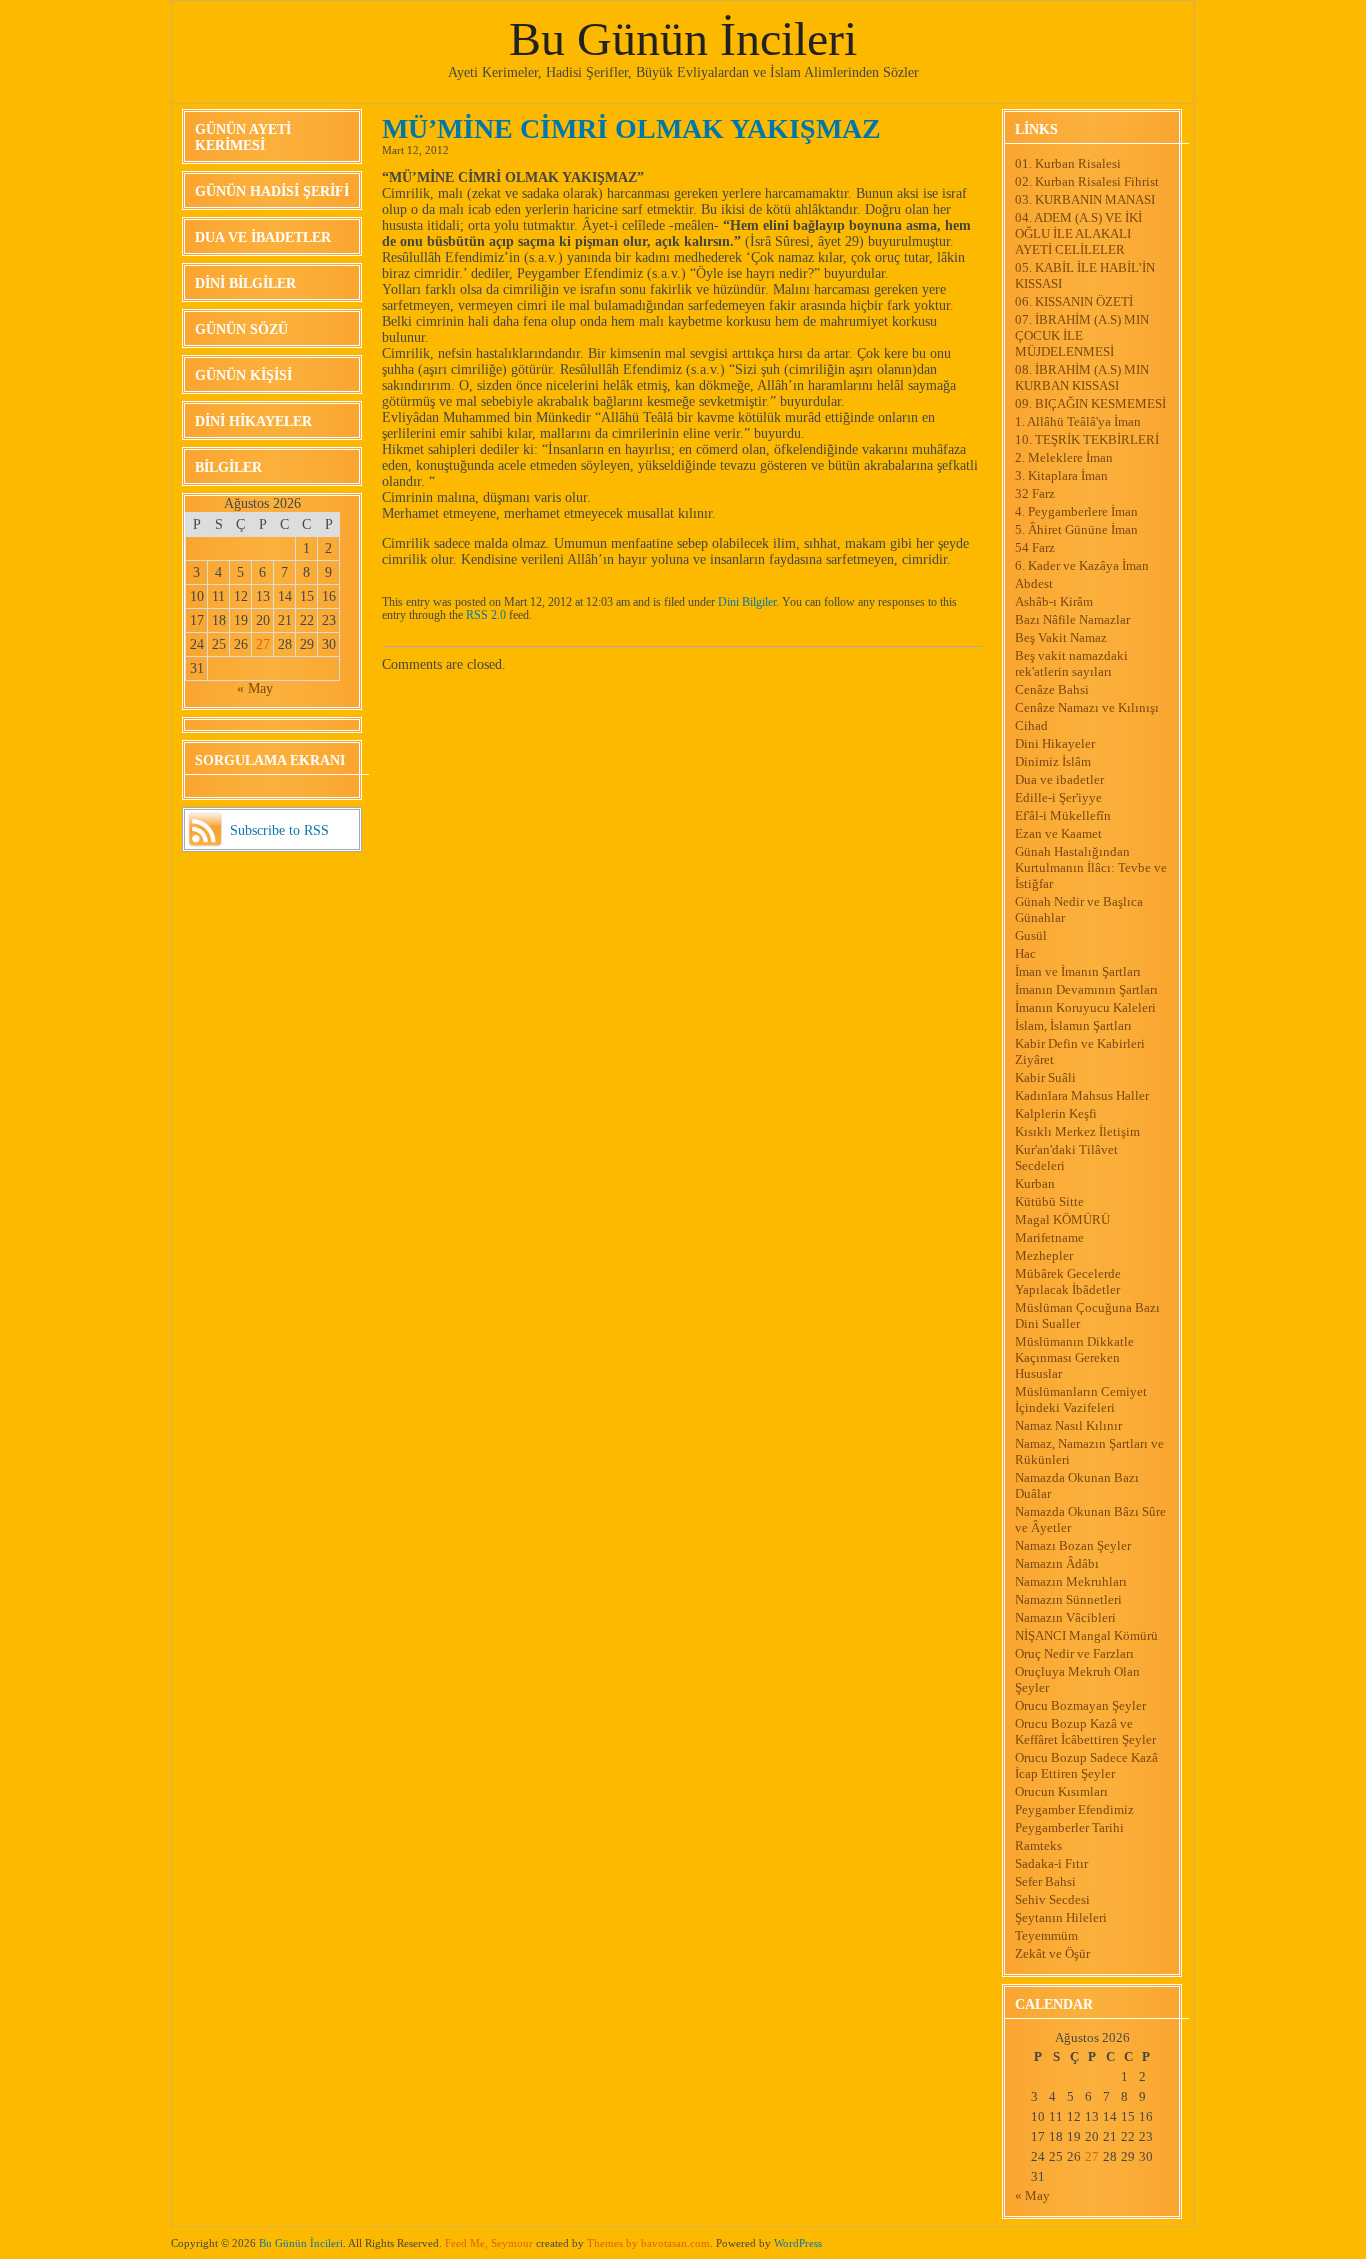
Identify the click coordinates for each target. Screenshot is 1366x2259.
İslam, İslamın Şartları (1073, 1025)
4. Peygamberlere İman (1076, 511)
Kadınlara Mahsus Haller (1082, 1095)
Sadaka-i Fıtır (1051, 1863)
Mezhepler (1044, 1255)
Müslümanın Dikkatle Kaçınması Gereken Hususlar (1074, 1357)
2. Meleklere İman (1064, 457)
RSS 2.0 (486, 615)
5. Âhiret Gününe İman (1076, 529)
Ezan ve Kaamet (1058, 833)
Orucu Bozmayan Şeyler (1080, 1705)
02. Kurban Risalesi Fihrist (1087, 181)
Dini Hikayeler (253, 421)
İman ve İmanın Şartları (1078, 971)
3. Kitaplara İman (1061, 475)
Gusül (1031, 935)
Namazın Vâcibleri (1065, 1617)
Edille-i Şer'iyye (1058, 797)
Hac (1025, 953)
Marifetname (1049, 1237)
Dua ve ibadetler (263, 237)
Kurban (1035, 1183)
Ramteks (1038, 1845)
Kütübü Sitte (1049, 1201)
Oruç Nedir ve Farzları (1074, 1653)
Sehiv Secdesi (1052, 1899)
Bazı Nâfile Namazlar (1072, 619)
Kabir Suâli (1045, 1077)
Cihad (1031, 725)
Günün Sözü (241, 329)
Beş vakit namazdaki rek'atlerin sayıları (1071, 663)
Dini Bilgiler (245, 283)
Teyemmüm (1046, 1935)
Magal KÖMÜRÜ (1062, 1219)
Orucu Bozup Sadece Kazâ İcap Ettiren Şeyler (1086, 1765)
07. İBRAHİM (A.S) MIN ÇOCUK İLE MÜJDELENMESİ (1082, 335)
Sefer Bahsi (1045, 1881)
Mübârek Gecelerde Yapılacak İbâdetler (1068, 1281)
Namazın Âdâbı (1057, 1563)
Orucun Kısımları (1061, 1791)
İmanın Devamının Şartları (1086, 989)
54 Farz (1035, 547)
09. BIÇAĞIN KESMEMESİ (1090, 403)
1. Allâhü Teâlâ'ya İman (1078, 421)
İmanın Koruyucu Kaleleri (1085, 1007)
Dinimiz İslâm (1053, 761)
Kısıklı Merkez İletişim (1077, 1131)
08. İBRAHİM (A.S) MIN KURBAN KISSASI (1082, 377)
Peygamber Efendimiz (1074, 1809)
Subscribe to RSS (279, 830)
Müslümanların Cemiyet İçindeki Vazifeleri (1081, 1399)
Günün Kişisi (243, 375)
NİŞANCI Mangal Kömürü (1086, 1635)
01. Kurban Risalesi (1068, 163)
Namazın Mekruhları (1071, 1581)
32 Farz (1035, 493)
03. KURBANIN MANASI (1085, 199)
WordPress (798, 2243)
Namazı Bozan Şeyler (1073, 1545)
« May (255, 688)
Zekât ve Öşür (1052, 1953)
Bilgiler (228, 467)
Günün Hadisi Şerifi (272, 191)
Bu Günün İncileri (683, 38)
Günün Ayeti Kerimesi (243, 137)
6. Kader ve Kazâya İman (1082, 565)
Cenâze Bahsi (1052, 689)
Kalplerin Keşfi (1056, 1113)
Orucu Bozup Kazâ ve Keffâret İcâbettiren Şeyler (1085, 1731)
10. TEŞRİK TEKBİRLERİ (1087, 439)
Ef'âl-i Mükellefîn (1063, 815)
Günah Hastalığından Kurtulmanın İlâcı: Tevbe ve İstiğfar (1091, 867)
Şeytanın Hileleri (1061, 1917)
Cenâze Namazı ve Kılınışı (1087, 707)
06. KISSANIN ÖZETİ (1074, 301)
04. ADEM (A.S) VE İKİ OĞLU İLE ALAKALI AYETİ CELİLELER (1078, 233)
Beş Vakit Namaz (1061, 637)
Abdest (1034, 583)
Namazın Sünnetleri (1068, 1599)
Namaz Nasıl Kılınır (1068, 1425)
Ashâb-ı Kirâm (1054, 601)
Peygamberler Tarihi (1069, 1827)
